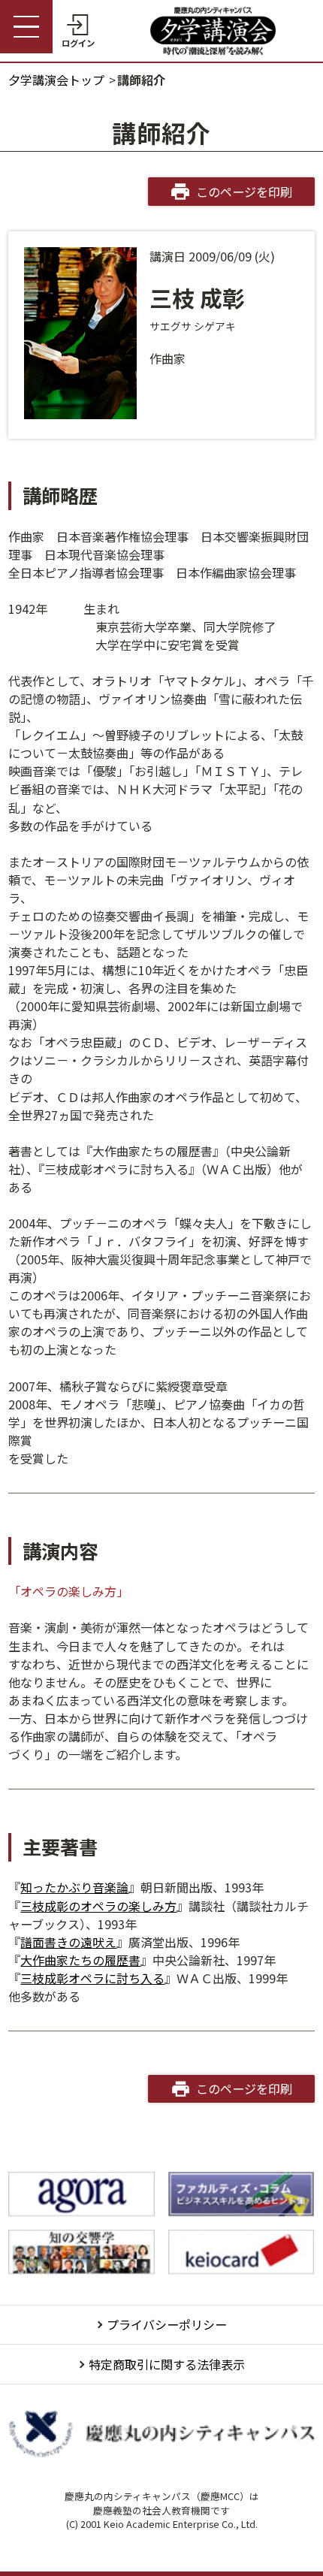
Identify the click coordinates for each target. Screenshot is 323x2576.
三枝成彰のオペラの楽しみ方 (98, 1906)
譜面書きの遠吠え (68, 1942)
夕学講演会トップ (56, 80)
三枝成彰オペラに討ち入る (92, 1978)
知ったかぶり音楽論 (74, 1887)
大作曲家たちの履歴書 (80, 1960)
